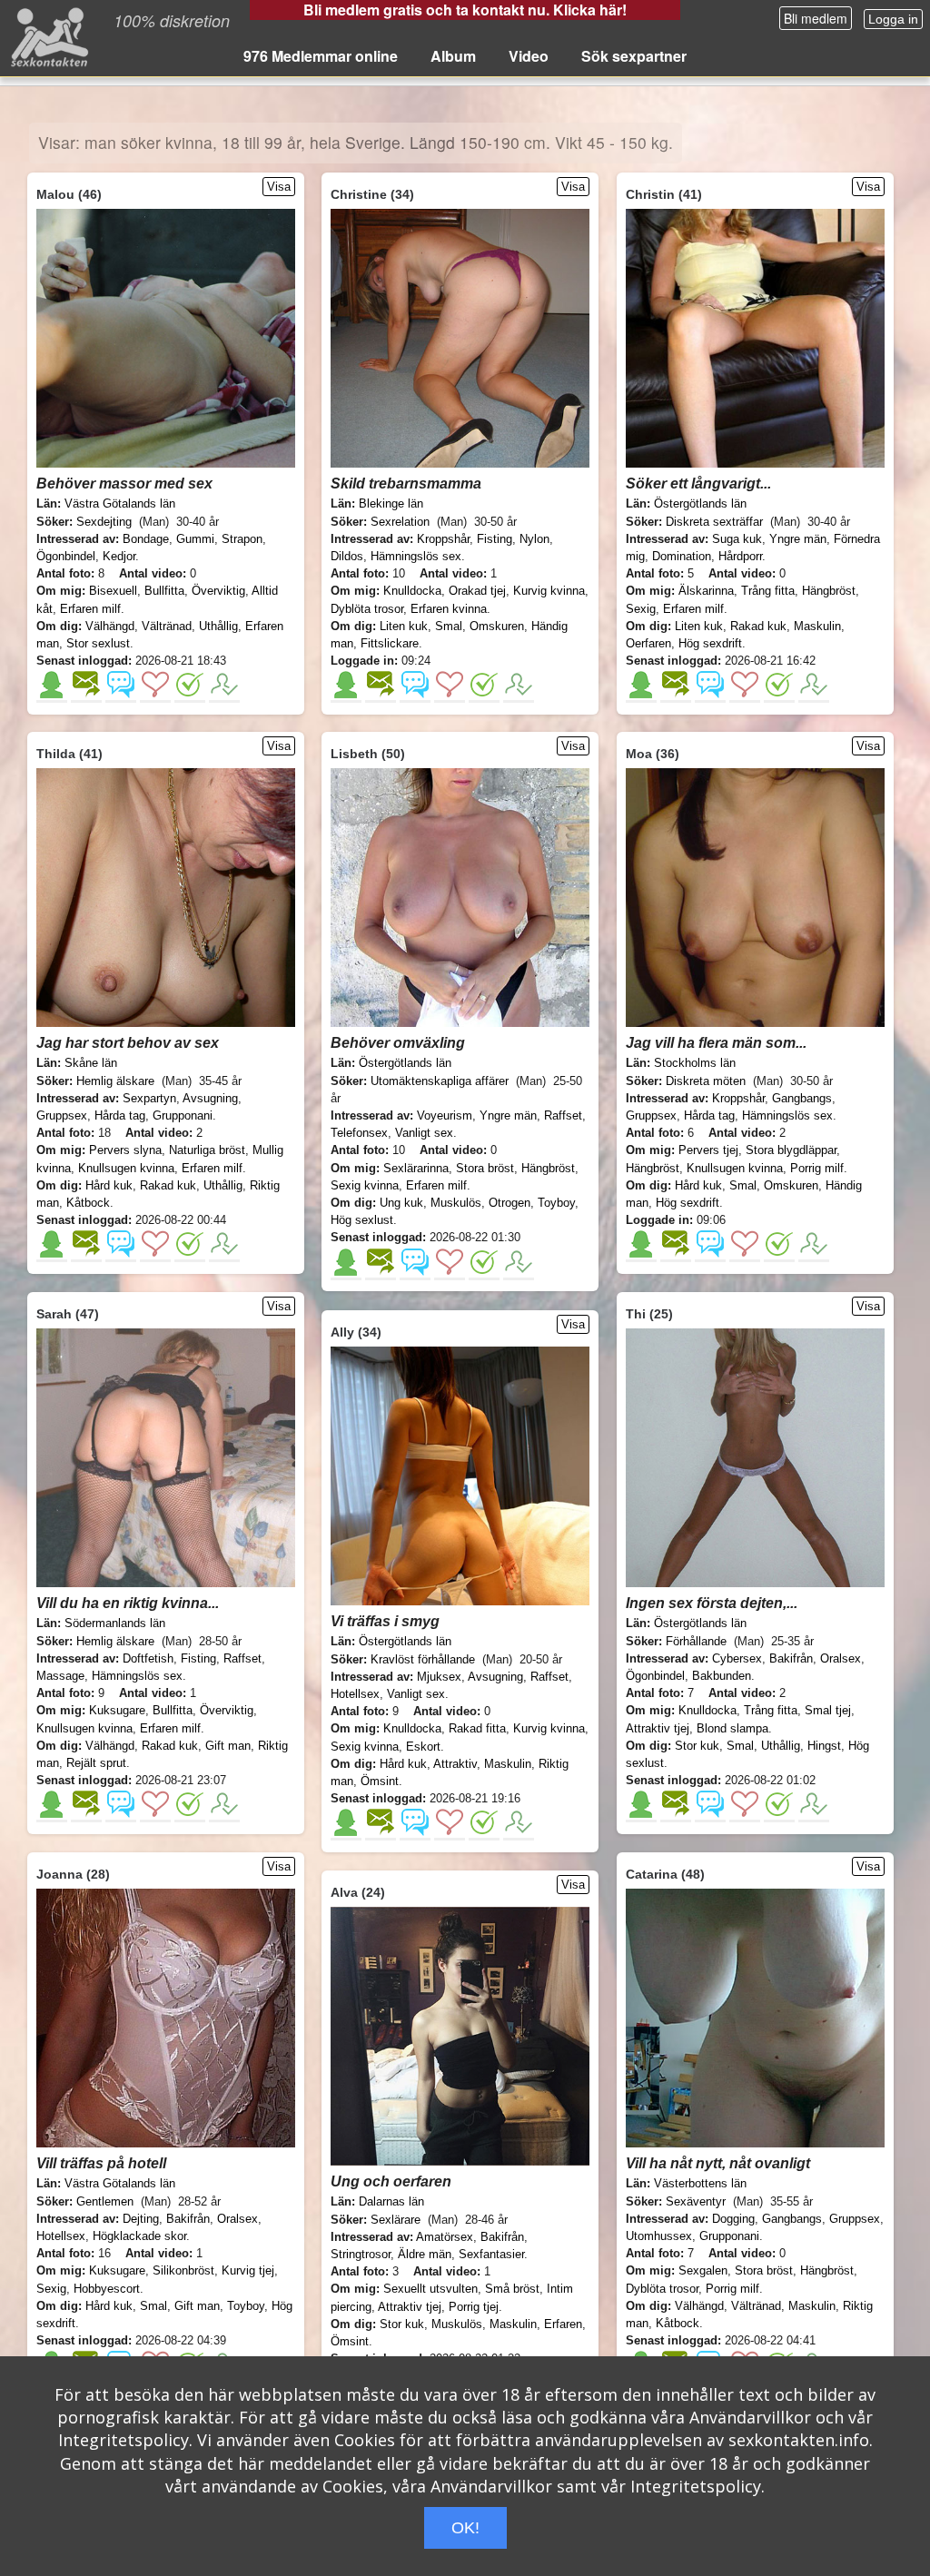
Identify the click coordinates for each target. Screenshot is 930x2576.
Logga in (893, 19)
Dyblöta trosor (367, 609)
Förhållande (696, 1641)
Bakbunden (722, 1676)
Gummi (195, 539)
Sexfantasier (491, 2254)
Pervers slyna (125, 1150)
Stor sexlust (98, 643)
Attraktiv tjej (658, 1728)
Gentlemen (105, 2201)
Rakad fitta (477, 1728)
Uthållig (218, 626)
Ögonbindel (66, 556)
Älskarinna (706, 591)
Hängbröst (829, 591)
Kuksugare (117, 1710)
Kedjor (119, 556)
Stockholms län (695, 1063)
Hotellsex (355, 1694)
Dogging (733, 2219)
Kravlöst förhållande (423, 1659)
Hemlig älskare (115, 1081)
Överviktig (218, 591)
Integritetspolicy (124, 2440)
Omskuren (497, 626)
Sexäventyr (696, 2201)
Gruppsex (62, 1115)
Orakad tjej (477, 591)
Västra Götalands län (120, 503)
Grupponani (183, 1115)
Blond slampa (732, 1728)
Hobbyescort (107, 2289)
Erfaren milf (90, 609)
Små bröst (512, 2289)
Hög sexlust (362, 1220)
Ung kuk (401, 1203)
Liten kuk (404, 626)
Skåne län (91, 1063)
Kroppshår (443, 539)
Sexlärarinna (416, 1168)
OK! (465, 2528)
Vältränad (167, 626)
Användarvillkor (750, 2417)
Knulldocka (412, 591)
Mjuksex (439, 1677)
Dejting (141, 2219)
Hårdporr (740, 556)
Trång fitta (768, 591)
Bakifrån (791, 1658)
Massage (60, 1676)
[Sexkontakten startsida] (48, 36)
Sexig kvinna (365, 1185)
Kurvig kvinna (549, 591)
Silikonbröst (183, 2270)
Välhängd (110, 626)
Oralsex (841, 1658)
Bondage (146, 539)
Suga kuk (737, 539)
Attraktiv (455, 1764)
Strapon (242, 539)
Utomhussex (659, 2236)
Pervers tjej (708, 1150)
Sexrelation (400, 522)
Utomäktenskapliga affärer (440, 1081)
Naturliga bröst (207, 1150)
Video (529, 56)
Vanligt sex (424, 1133)
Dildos (347, 556)
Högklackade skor (139, 2236)
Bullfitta (164, 591)
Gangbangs (802, 1098)
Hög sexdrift (710, 643)
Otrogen (510, 1203)
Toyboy (556, 1203)
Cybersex (737, 1658)
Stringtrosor (361, 2254)
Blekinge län (391, 503)
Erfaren (563, 2324)
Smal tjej (828, 1710)
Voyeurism (445, 1115)
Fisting (495, 539)
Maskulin (817, 626)
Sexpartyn (149, 1098)
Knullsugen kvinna (126, 1168)
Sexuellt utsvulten (430, 2289)
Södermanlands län (115, 1623)
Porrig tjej (474, 2307)
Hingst (824, 1746)
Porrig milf (817, 1168)
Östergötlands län (700, 503)
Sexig (641, 609)
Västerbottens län (700, 2183)
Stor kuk (697, 1746)
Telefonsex (359, 1133)
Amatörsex (445, 2237)
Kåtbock (88, 1203)
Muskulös (456, 1203)
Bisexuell (113, 591)
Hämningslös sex (416, 556)
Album (453, 56)
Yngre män (798, 539)
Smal (449, 626)
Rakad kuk (758, 626)
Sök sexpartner (634, 56)
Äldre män (425, 2254)
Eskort (423, 1747)
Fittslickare (390, 643)
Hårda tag (120, 1115)
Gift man (228, 1746)
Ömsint (380, 1781)
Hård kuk (109, 1185)
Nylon (534, 539)
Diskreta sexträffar (714, 522)
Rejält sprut (96, 1763)
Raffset (563, 1115)
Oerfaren (648, 643)
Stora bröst (485, 1168)
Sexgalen (703, 2270)
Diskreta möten (706, 1081)
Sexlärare (396, 2220)
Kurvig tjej (248, 2270)
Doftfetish (148, 1658)
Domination (682, 556)
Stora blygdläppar (791, 1150)
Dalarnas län (391, 2201)
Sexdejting (104, 522)
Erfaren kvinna (449, 609)
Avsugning (210, 1098)
